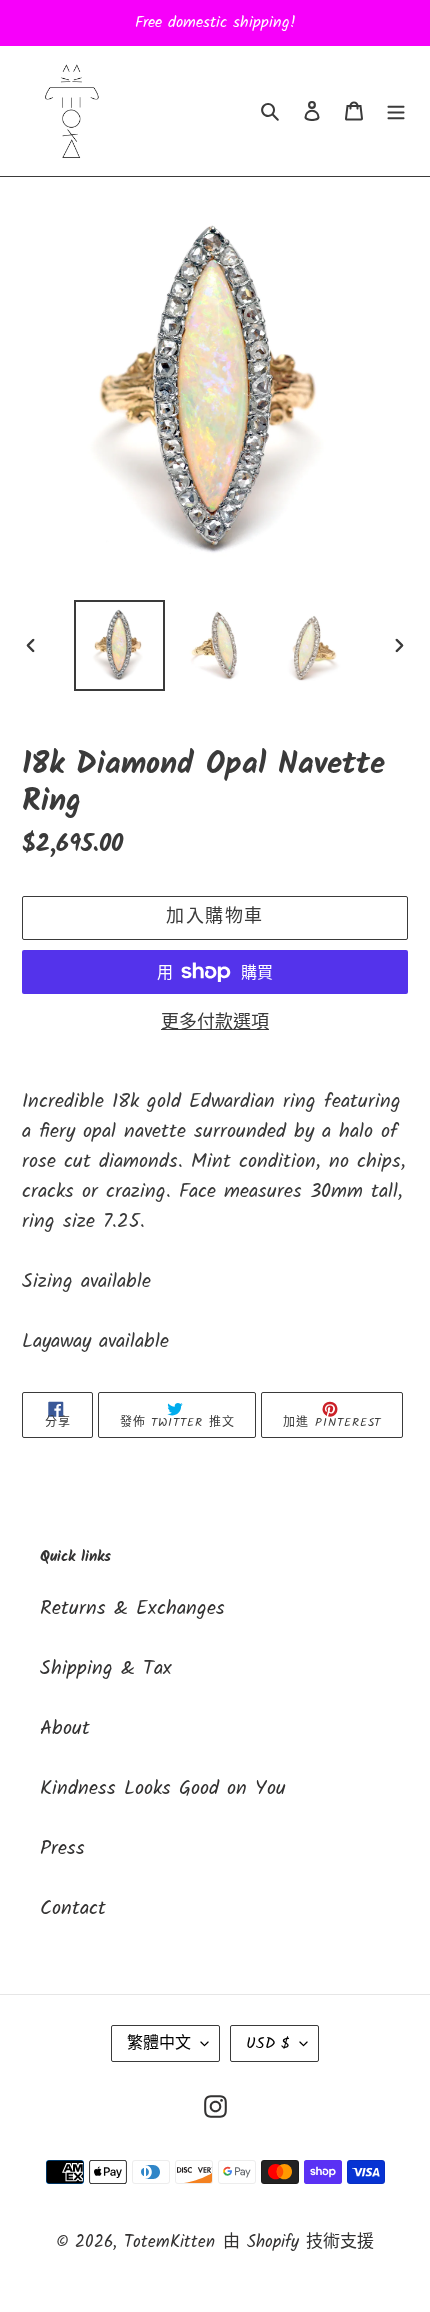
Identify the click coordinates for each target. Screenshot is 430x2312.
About (65, 1729)
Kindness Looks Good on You (163, 1789)
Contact (73, 1909)
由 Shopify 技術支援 (298, 2242)
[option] (120, 645)
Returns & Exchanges (132, 1609)
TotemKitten (169, 2242)
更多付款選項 (215, 1023)
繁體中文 (159, 2043)
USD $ (268, 2043)
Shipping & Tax (106, 1669)
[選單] (396, 111)
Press (62, 1849)
